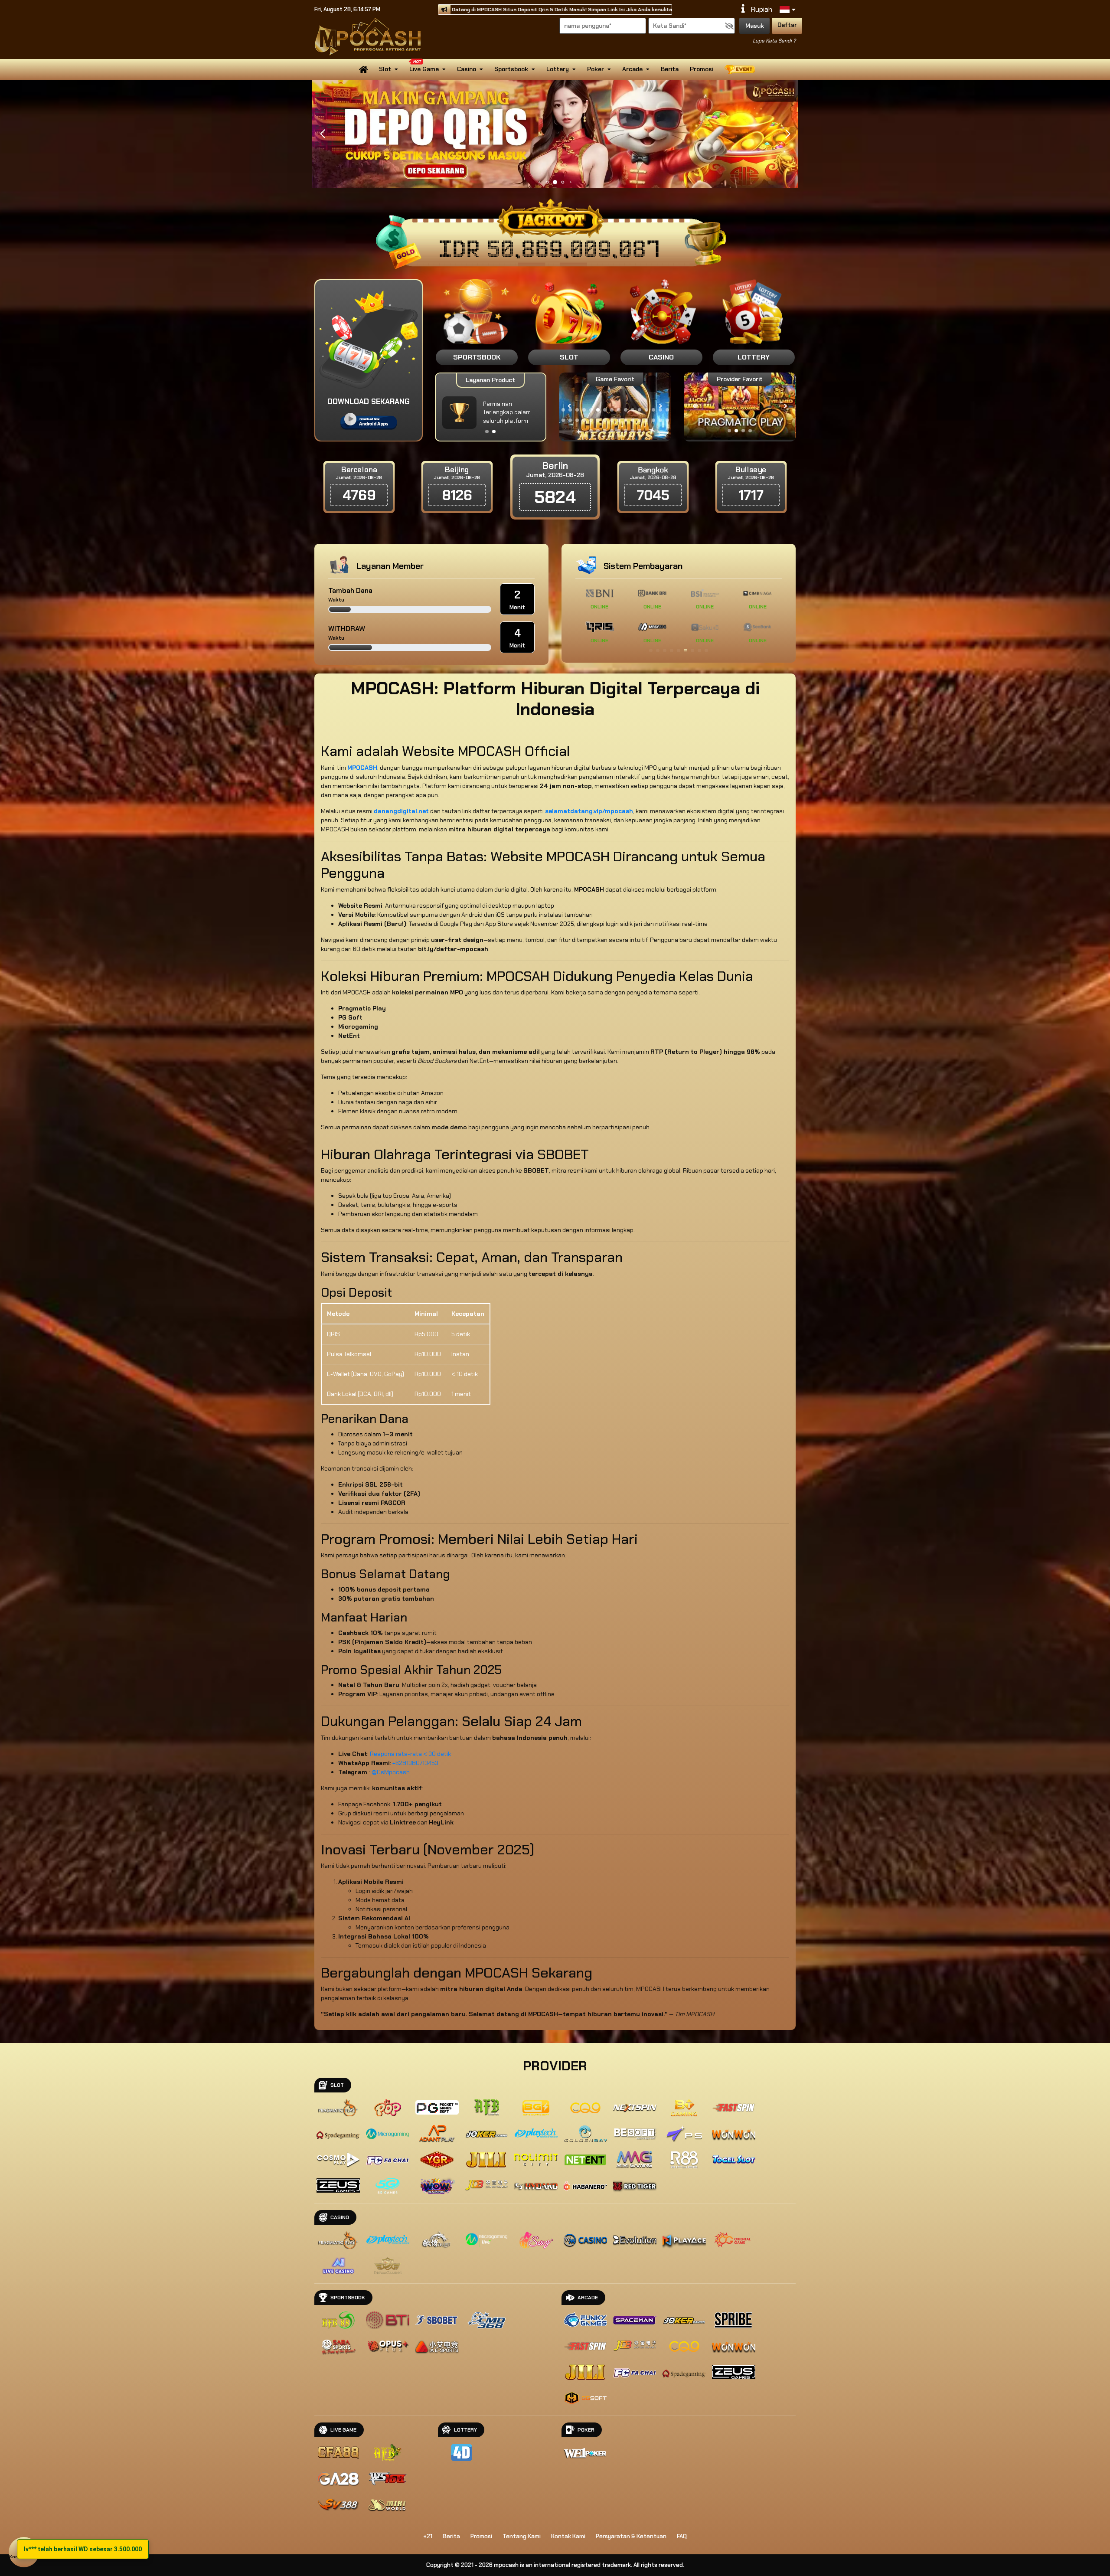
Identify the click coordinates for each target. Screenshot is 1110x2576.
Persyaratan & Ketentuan (631, 2536)
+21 (428, 2536)
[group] (739, 406)
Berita (670, 69)
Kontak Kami (568, 2536)
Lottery (558, 69)
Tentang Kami (522, 2536)
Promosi (702, 69)
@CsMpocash (391, 1772)
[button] (788, 134)
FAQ (682, 2536)
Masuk (755, 26)
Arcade (632, 69)
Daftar (787, 25)
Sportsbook (511, 69)
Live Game (424, 69)
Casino (467, 69)
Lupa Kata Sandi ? (774, 41)
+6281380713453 (415, 1763)
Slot (385, 69)
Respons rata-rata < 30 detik (410, 1754)
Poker (596, 69)
